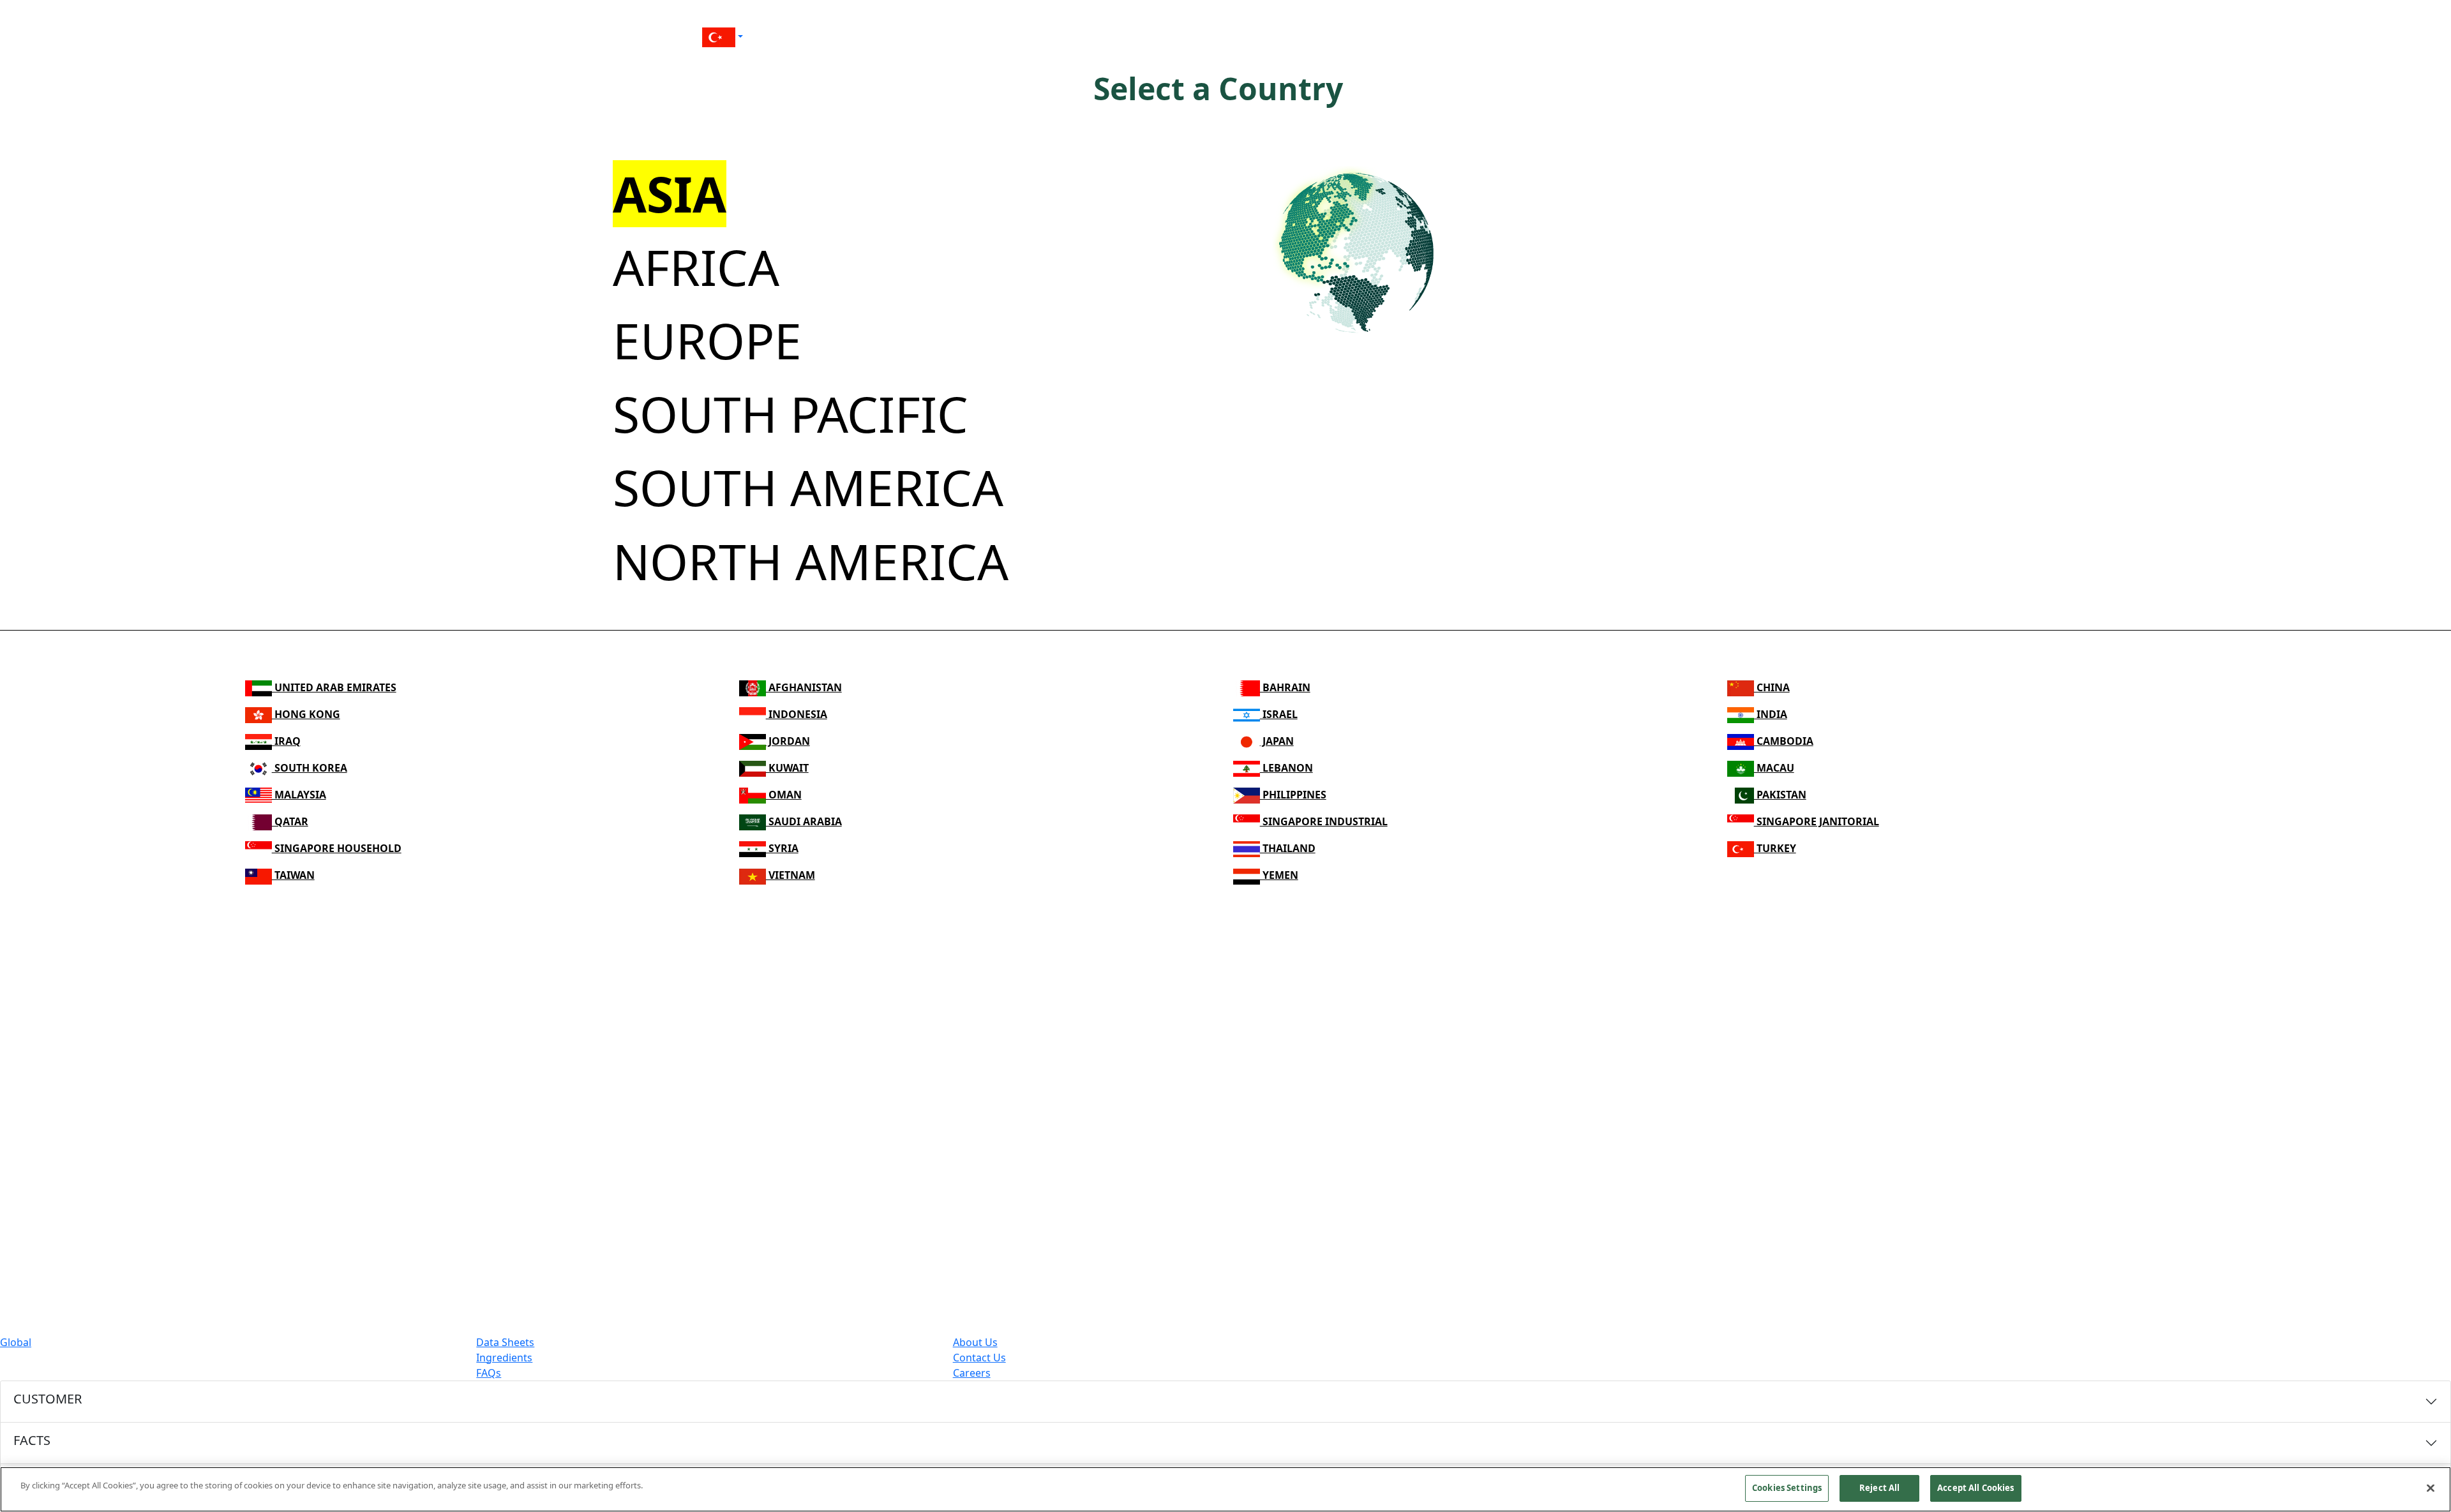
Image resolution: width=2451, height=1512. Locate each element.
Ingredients (504, 1358)
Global (16, 1342)
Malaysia (299, 795)
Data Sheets (505, 1342)
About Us (975, 1342)
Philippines (1293, 795)
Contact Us (979, 1358)
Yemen (1279, 875)
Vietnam (791, 875)
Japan (1277, 741)
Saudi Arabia (804, 821)
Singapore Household (337, 848)
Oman (784, 795)
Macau (1774, 768)
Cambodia (1784, 741)
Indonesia (797, 714)
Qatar (290, 821)
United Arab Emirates (334, 687)
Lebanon (1286, 768)
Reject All (1879, 1488)
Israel (1279, 714)
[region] (1225, 1489)
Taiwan (293, 875)
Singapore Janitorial (1817, 821)
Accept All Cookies (1975, 1488)
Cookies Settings (1787, 1488)
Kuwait (787, 768)
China (1772, 687)
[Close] (2431, 1488)
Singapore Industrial (1324, 821)
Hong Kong (306, 714)
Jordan (788, 741)
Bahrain (1285, 687)
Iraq (286, 741)
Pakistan (1780, 795)
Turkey (1775, 848)
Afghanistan (804, 687)
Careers (972, 1373)
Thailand (1288, 848)
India (1771, 714)
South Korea (310, 768)
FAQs (489, 1373)
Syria (782, 848)
